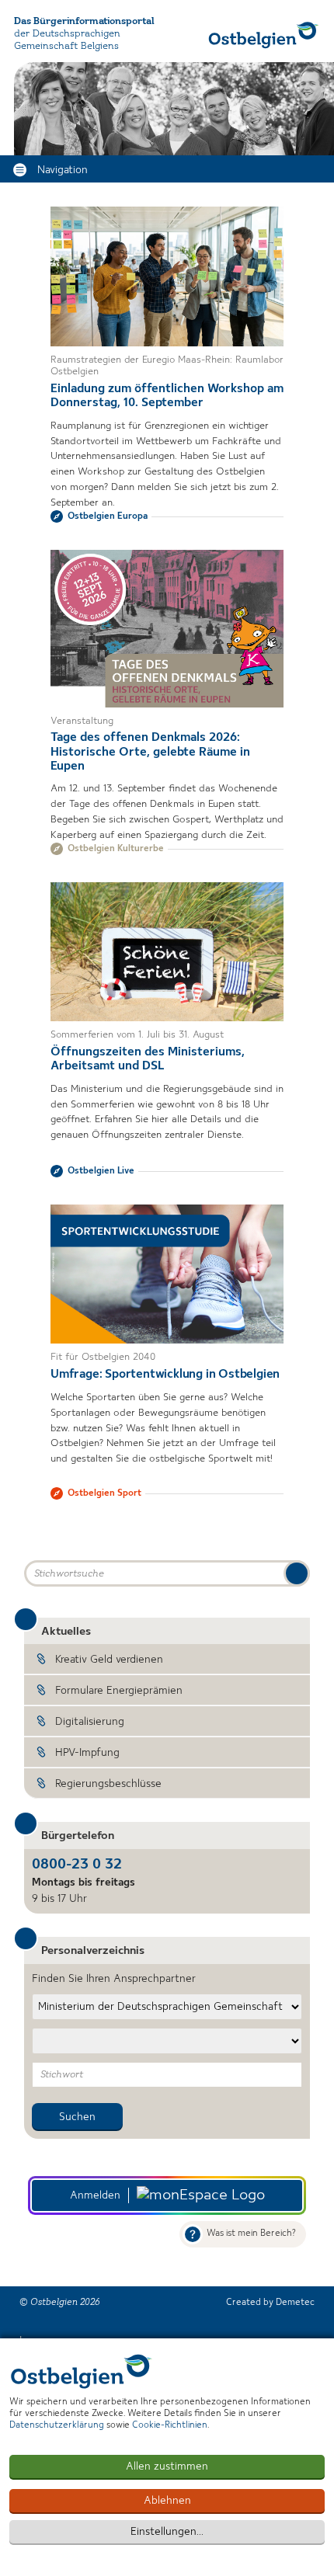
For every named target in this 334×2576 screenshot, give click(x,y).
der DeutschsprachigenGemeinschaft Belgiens (67, 40)
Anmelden (95, 2195)
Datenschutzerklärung (57, 2425)
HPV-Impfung (87, 1753)
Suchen (77, 2117)
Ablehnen (167, 2501)
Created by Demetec (270, 2303)
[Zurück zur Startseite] (264, 35)
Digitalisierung (90, 1722)
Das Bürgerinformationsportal (84, 21)
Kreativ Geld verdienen (109, 1660)
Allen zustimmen (167, 2466)
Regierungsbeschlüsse (108, 1784)
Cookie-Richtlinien (170, 2425)
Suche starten (297, 1573)
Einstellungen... (167, 2532)
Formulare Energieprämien (119, 1691)
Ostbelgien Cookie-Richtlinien (82, 2371)
